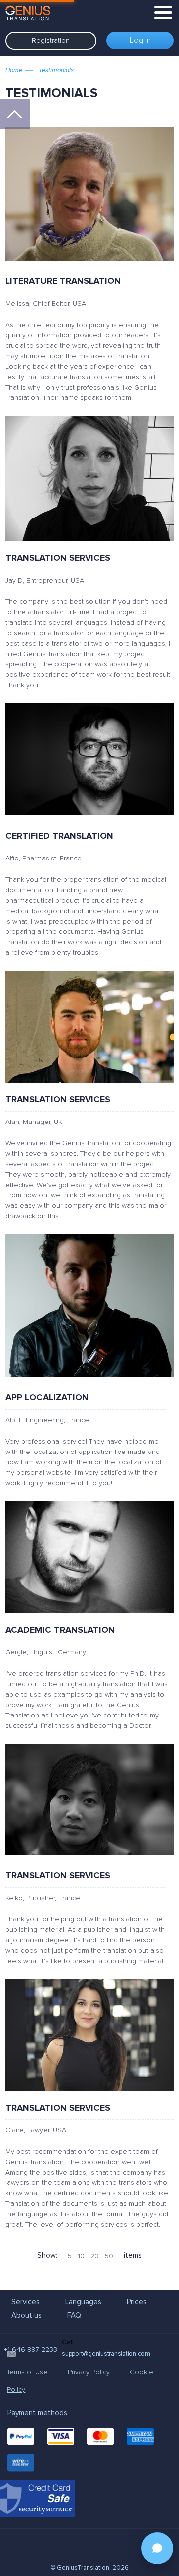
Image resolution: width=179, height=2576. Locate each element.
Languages (83, 2302)
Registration (51, 40)
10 (81, 2256)
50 (109, 2256)
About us (27, 2315)
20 (95, 2256)
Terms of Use (27, 2372)
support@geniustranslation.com (106, 2354)
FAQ (74, 2315)
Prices (137, 2302)
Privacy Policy (89, 2372)
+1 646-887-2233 (31, 2349)
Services (26, 2302)
